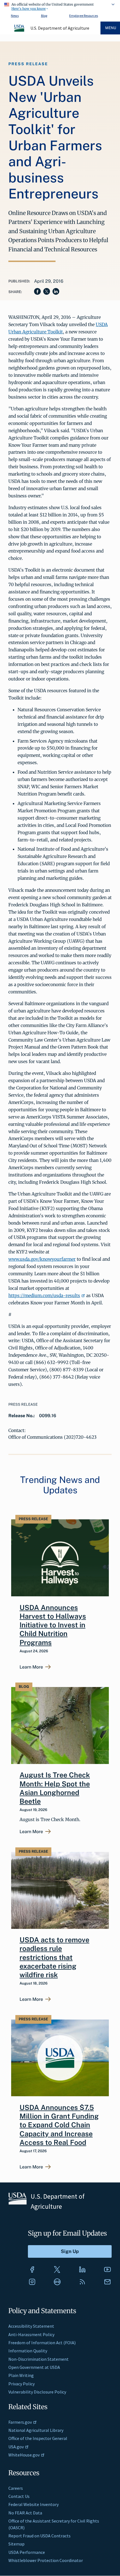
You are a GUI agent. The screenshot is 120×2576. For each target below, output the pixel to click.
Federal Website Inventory (33, 2504)
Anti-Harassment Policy (31, 2334)
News (15, 16)
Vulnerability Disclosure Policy (37, 2392)
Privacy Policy (21, 2384)
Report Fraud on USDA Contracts (39, 2536)
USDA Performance (27, 2552)
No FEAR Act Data (25, 2513)
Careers (16, 2488)
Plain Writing (21, 2375)
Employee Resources (84, 16)
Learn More (31, 1667)
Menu (111, 28)
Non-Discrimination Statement (39, 2359)
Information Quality (28, 2351)
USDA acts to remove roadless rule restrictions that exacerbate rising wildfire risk (54, 1957)
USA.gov (16, 2447)
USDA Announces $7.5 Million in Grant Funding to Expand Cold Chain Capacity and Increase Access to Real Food (59, 2125)
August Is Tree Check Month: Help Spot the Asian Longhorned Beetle (55, 1788)
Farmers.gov (20, 2422)
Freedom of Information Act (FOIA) (42, 2343)
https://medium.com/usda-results (44, 1295)
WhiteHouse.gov (24, 2455)
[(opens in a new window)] (32, 2269)
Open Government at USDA (34, 2367)
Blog (44, 16)
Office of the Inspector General (38, 2438)
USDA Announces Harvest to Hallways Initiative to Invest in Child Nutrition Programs (53, 1625)
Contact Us (19, 2496)
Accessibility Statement (31, 2326)
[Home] (20, 31)
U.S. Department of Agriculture (60, 28)
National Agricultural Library (36, 2430)
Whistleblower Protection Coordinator (46, 2560)
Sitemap (16, 2544)
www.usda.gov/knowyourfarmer (42, 1259)
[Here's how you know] (60, 6)
